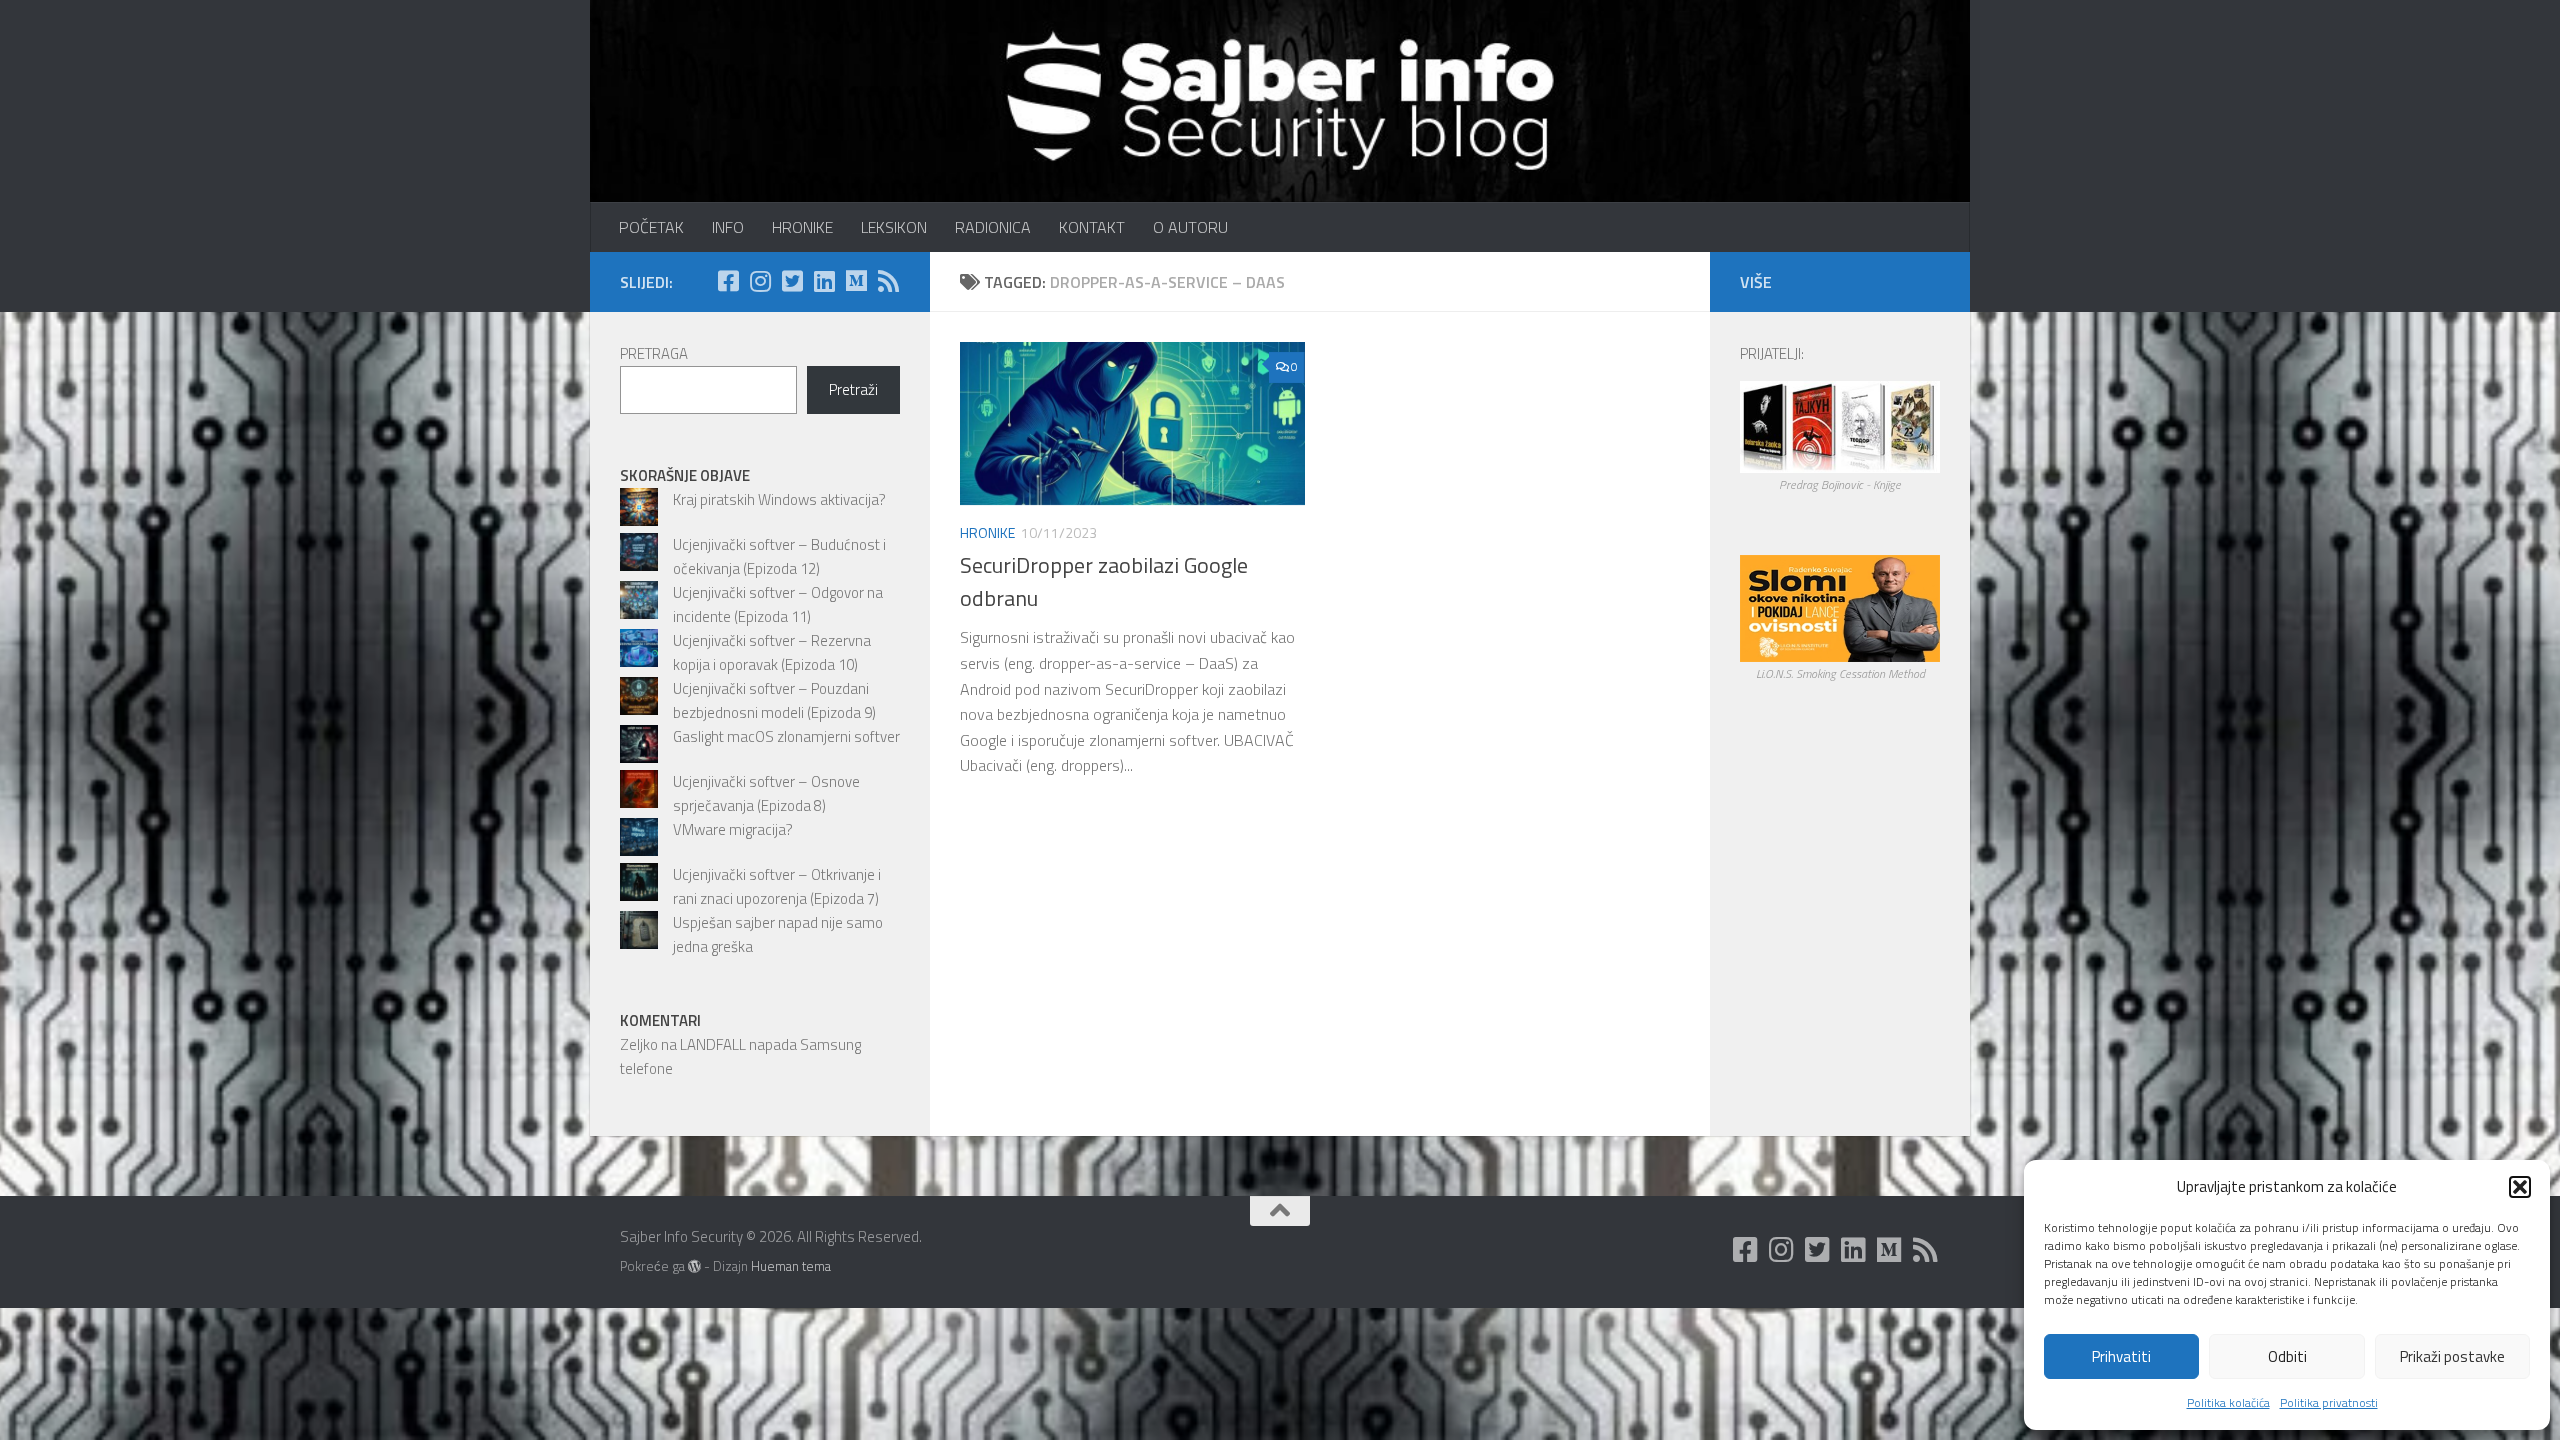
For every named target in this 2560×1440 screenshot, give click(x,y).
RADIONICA (993, 227)
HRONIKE (802, 227)
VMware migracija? (733, 829)
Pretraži (853, 389)
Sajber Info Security (637, 69)
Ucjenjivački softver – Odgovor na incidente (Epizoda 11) (778, 604)
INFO (728, 227)
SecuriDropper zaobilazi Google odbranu (1104, 581)
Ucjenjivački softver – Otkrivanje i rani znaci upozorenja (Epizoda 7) (777, 886)
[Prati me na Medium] (856, 281)
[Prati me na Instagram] (760, 281)
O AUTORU (1190, 227)
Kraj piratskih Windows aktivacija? (779, 499)
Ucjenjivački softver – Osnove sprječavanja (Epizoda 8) (766, 793)
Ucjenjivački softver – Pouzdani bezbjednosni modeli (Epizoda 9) (774, 700)
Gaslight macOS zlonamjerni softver (786, 736)
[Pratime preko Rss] (888, 281)
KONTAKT (1092, 227)
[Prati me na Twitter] (792, 281)
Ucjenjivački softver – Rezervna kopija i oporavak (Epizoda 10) (772, 652)
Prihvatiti (2121, 1356)
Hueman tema (791, 1266)
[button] (2520, 1187)
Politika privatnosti (2329, 1402)
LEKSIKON (894, 227)
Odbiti (2287, 1356)
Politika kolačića (2228, 1402)
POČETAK (651, 227)
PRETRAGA (654, 353)
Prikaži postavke (2452, 1356)
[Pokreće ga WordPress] (694, 1266)
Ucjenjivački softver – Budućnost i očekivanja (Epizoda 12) (779, 556)
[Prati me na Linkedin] (824, 281)
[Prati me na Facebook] (728, 281)
